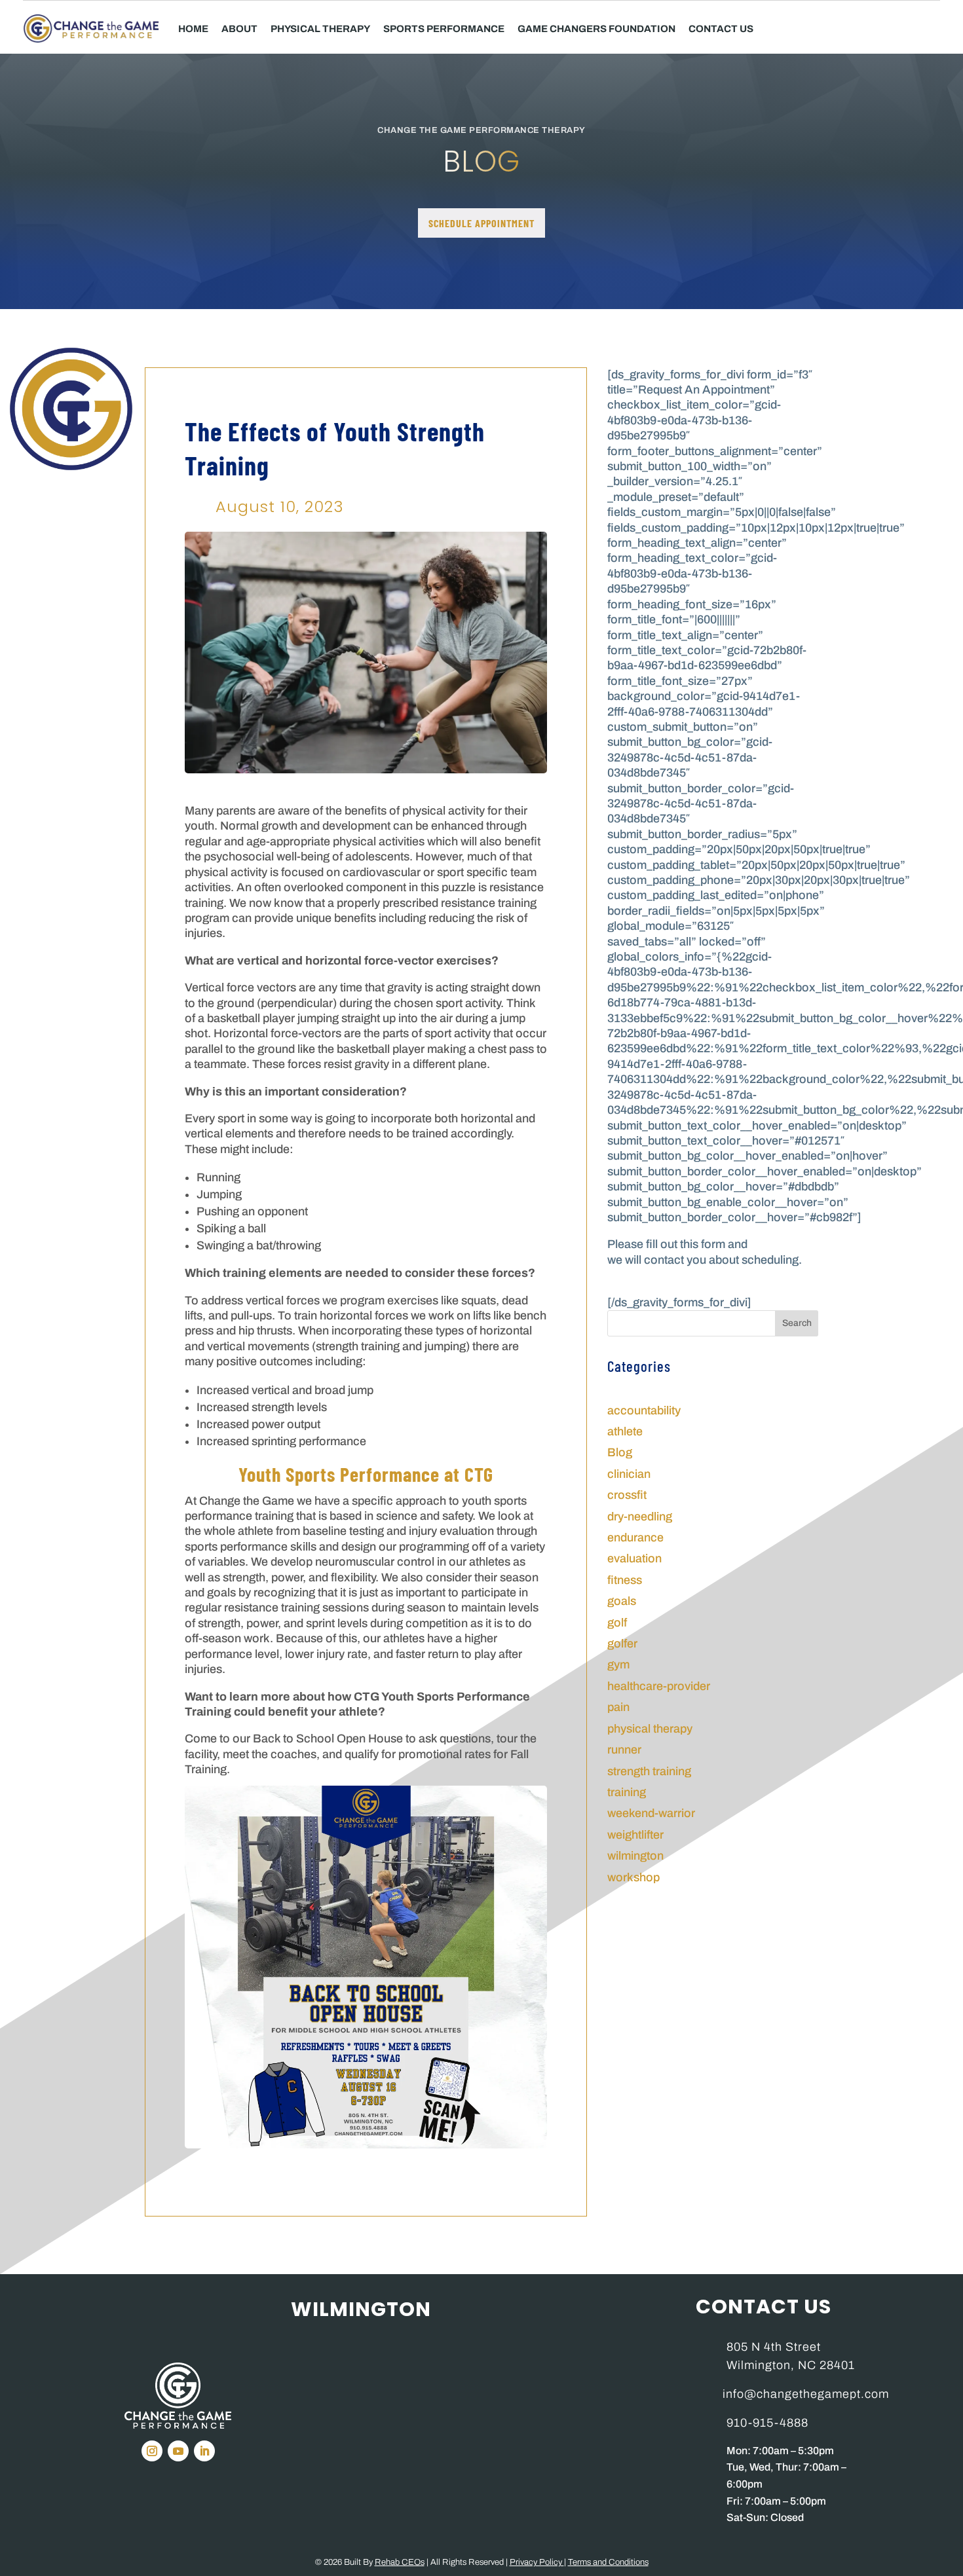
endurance (635, 1537)
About (239, 29)
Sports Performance (444, 29)
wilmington (635, 1856)
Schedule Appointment (481, 223)
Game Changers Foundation (596, 29)
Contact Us (721, 29)
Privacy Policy (537, 2562)
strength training (649, 1771)
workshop (633, 1877)
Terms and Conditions (608, 2562)
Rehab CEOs (400, 2562)
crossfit (627, 1495)
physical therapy (650, 1729)
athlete (625, 1431)
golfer (622, 1644)
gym (618, 1665)
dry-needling (640, 1517)
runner (624, 1750)
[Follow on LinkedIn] (204, 2451)
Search (797, 1323)
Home (193, 29)
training (627, 1792)
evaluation (634, 1558)
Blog (620, 1452)
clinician (629, 1474)
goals (622, 1601)
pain (618, 1707)
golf (617, 1623)
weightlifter (635, 1835)
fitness (625, 1580)
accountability (644, 1410)
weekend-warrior (651, 1813)
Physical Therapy (320, 29)
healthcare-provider (659, 1686)
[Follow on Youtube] (178, 2451)
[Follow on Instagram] (152, 2451)
